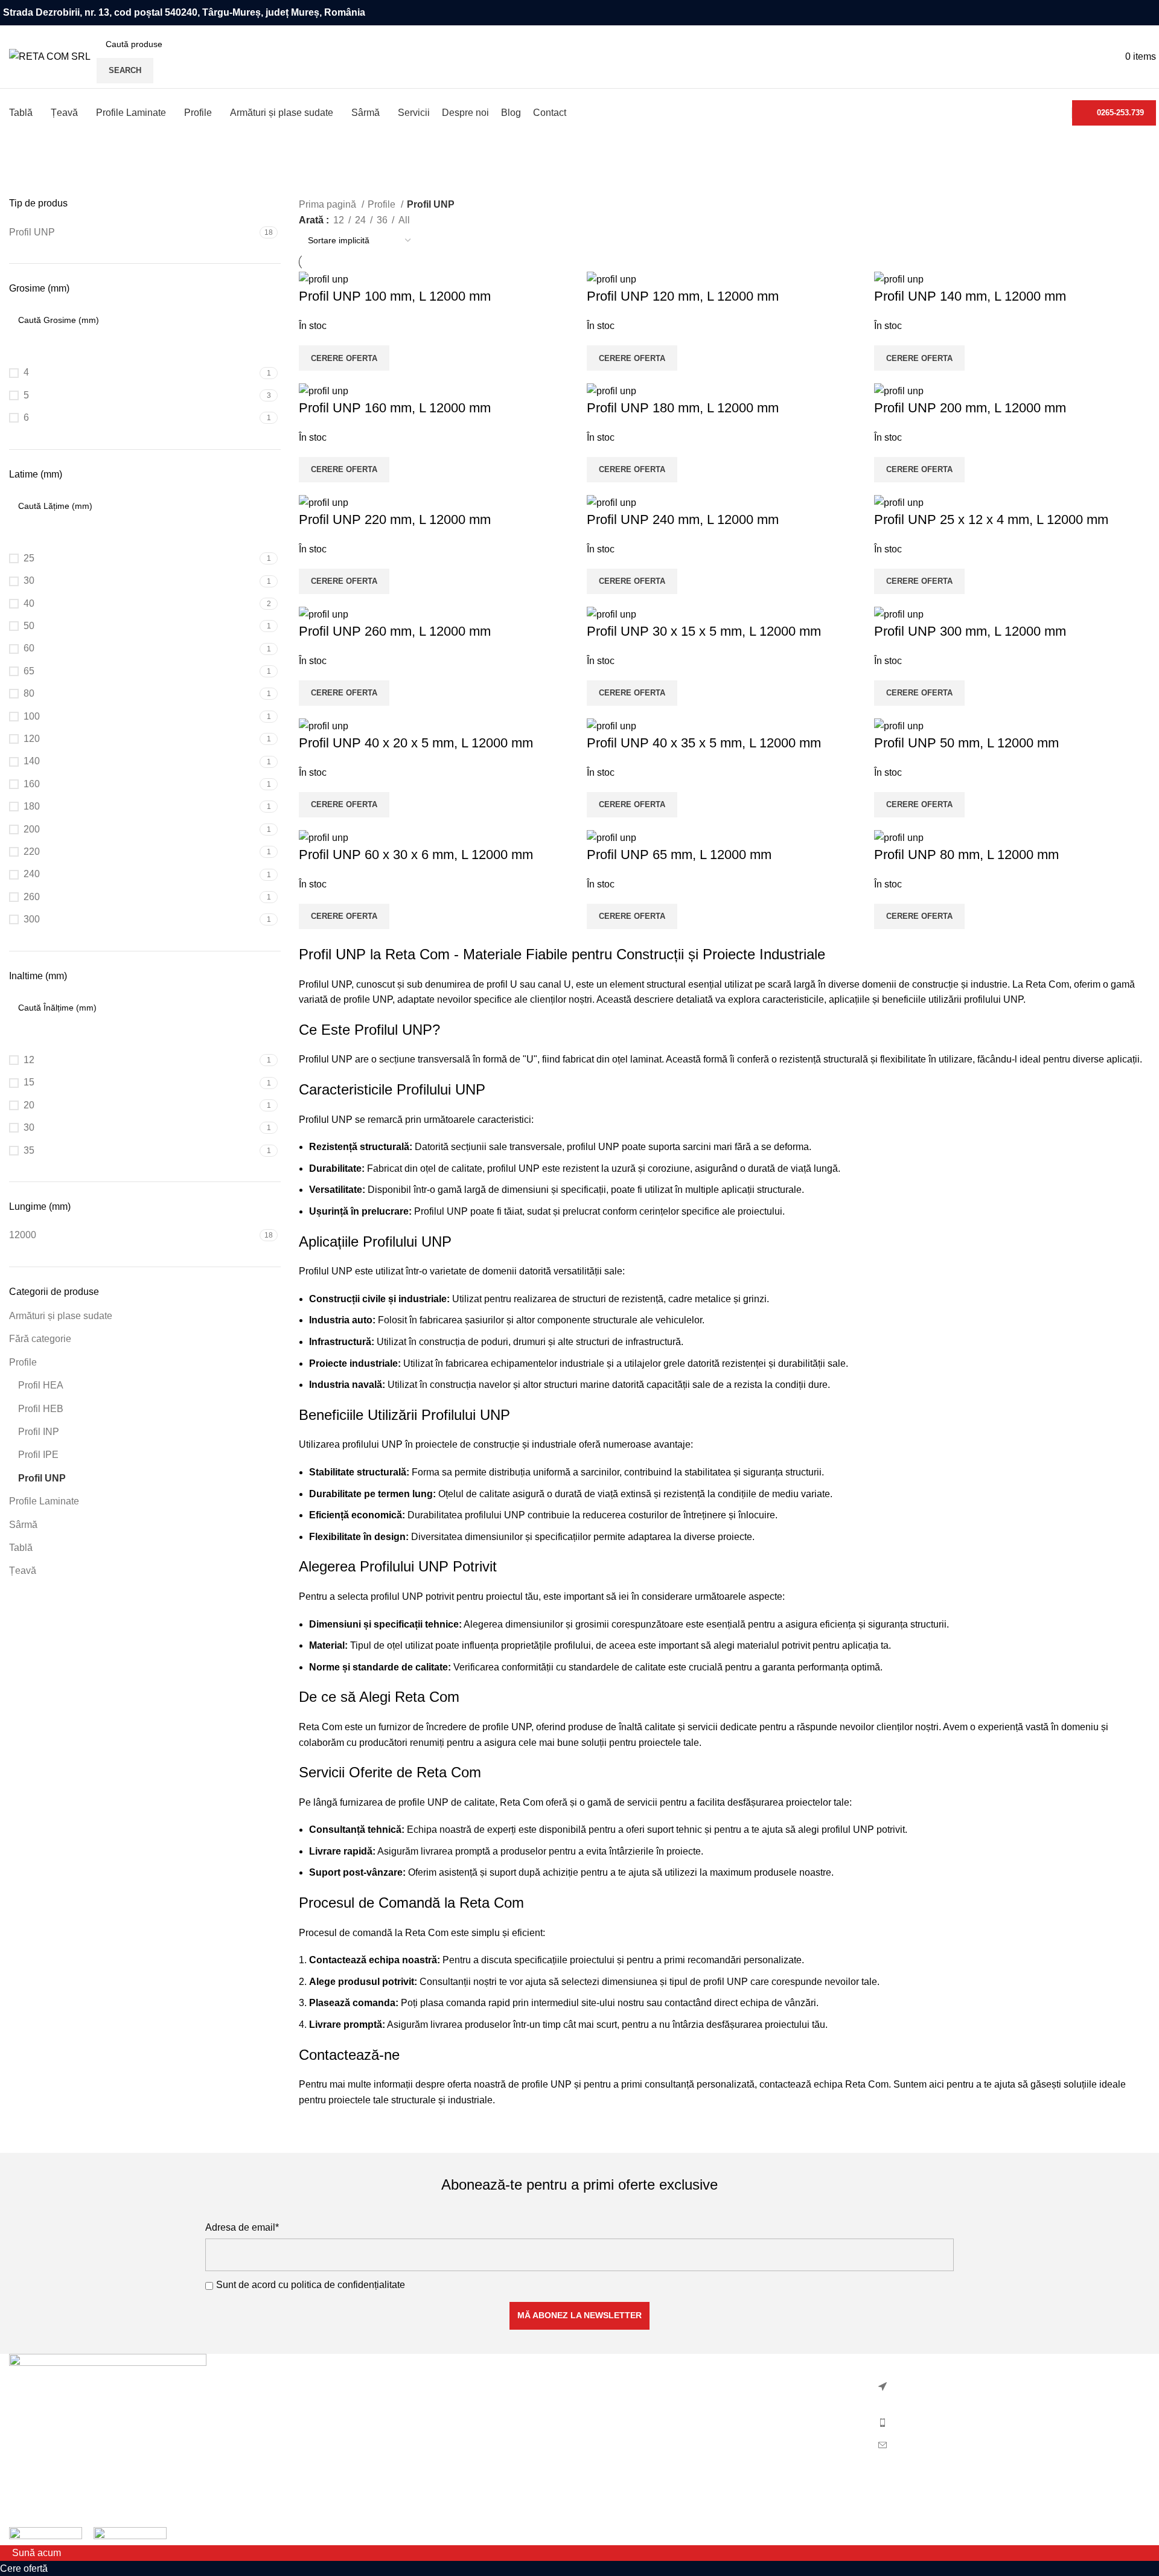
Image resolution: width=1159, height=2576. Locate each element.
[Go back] (24, 179)
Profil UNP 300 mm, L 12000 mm (970, 631)
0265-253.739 (1120, 113)
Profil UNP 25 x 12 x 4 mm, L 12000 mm (991, 519)
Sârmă (23, 1525)
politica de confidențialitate (348, 2285)
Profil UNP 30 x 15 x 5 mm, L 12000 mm (704, 631)
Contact (605, 2454)
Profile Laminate (44, 1501)
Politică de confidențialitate (646, 2386)
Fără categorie (40, 1339)
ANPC (602, 2476)
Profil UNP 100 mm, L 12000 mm (395, 296)
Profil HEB (41, 1409)
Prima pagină (329, 204)
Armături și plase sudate (61, 1316)
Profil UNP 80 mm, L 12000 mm (966, 855)
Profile (23, 1362)
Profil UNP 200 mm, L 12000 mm (970, 408)
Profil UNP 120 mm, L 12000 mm (683, 296)
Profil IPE (38, 1455)
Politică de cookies (629, 2408)
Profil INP (39, 1432)
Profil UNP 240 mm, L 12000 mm (683, 519)
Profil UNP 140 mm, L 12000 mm (970, 296)
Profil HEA (41, 1385)
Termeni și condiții (627, 2431)
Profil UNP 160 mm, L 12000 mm (395, 408)
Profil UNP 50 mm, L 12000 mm (966, 743)
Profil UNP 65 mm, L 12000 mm (679, 855)
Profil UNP (42, 1478)
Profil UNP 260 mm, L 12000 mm (395, 631)
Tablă (21, 1548)
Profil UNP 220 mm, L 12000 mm (395, 519)
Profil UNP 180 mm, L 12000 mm (683, 408)
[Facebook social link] (1149, 13)
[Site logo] (50, 56)
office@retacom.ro (931, 2445)
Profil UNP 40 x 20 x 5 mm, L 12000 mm (416, 743)
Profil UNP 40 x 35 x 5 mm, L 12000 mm (704, 743)
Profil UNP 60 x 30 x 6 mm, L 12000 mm (416, 855)
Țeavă (23, 1571)
